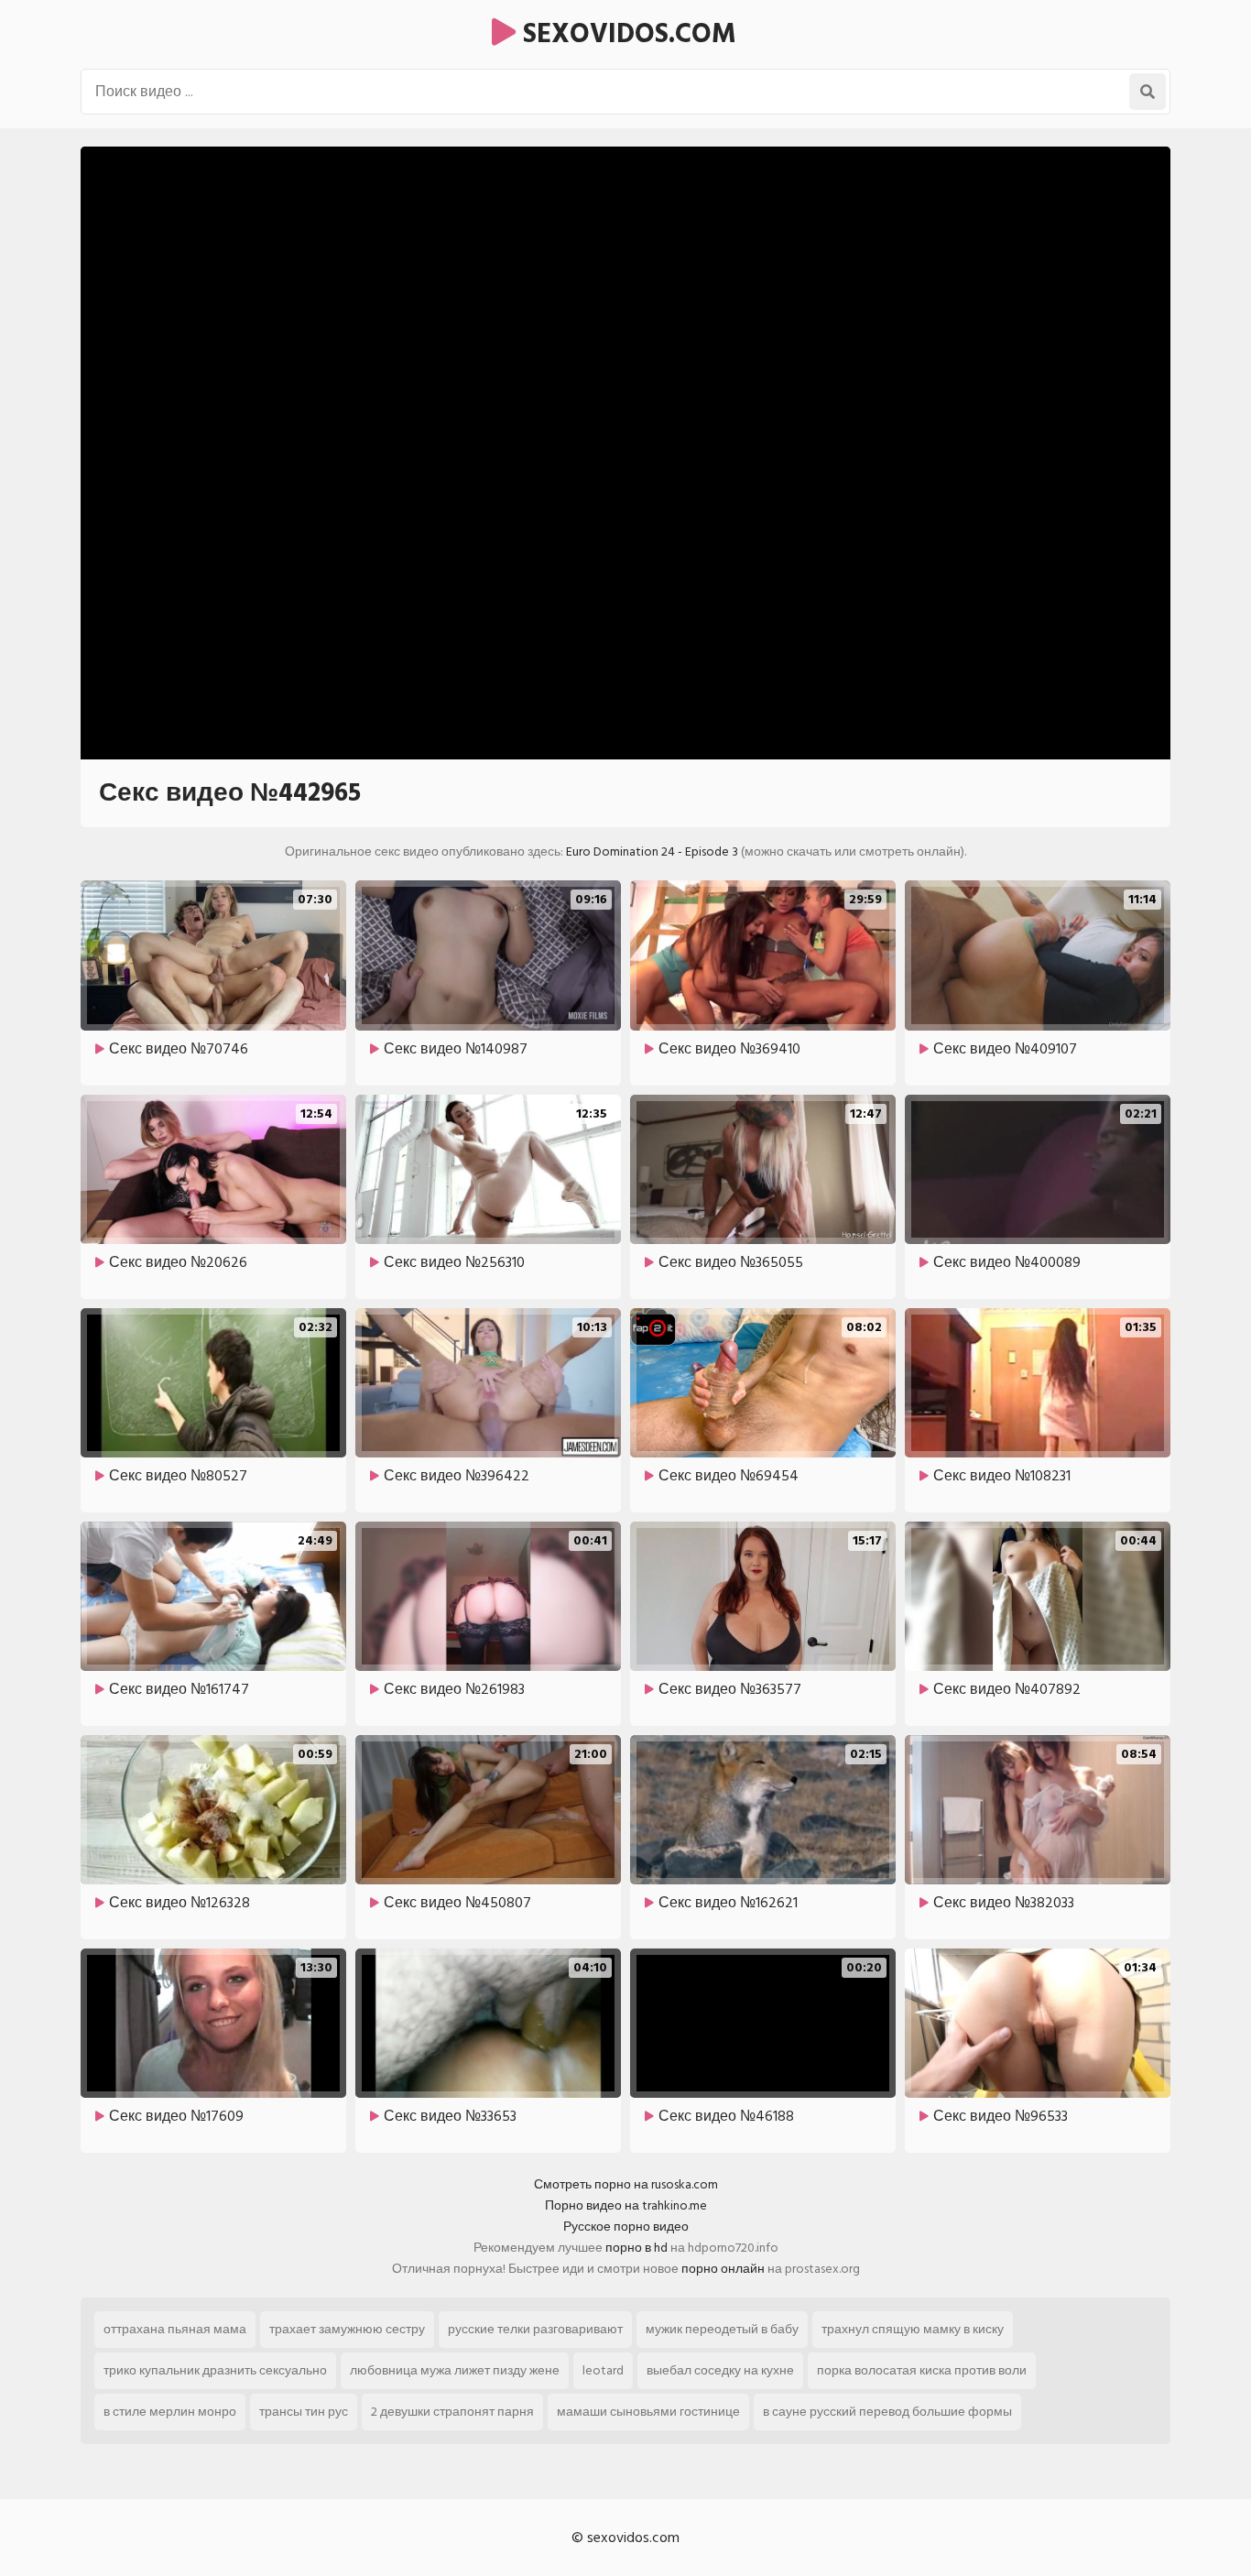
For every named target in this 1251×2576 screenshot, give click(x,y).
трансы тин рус (304, 2412)
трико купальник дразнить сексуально (215, 2370)
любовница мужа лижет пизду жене (455, 2370)
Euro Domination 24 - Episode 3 (652, 851)
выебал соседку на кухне (720, 2370)
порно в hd (636, 2248)
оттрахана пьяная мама (175, 2329)
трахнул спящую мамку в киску (913, 2329)
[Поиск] (1148, 92)
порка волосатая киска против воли (922, 2370)
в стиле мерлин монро (170, 2412)
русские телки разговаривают (535, 2329)
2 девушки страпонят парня (452, 2412)
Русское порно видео (626, 2227)
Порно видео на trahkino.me (626, 2205)
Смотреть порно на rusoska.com (626, 2184)
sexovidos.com (626, 34)
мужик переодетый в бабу (722, 2329)
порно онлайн (723, 2269)
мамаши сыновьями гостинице (648, 2412)
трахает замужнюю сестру (347, 2329)
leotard (603, 2370)
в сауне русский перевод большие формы (887, 2412)
